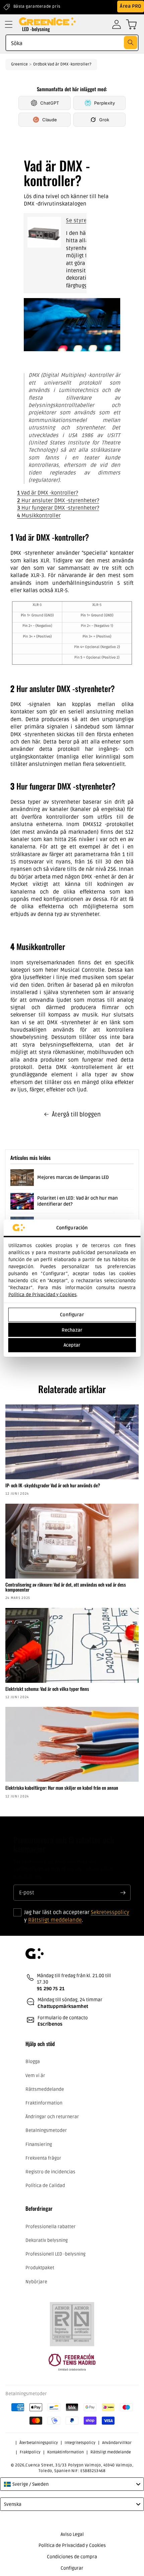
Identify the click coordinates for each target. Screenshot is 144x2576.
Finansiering (39, 2144)
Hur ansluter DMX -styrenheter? (58, 501)
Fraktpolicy (30, 2452)
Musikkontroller (39, 516)
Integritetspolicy (80, 2443)
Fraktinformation (44, 2103)
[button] (9, 24)
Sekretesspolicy (110, 1912)
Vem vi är (35, 2076)
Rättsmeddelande (45, 2089)
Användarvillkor (117, 2443)
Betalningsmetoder (46, 2130)
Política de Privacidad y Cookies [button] (72, 2545)
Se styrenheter (85, 221)
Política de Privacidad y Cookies (43, 1294)
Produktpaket (40, 2268)
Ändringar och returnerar (52, 2117)
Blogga (33, 2062)
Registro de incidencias (50, 2172)
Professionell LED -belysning (55, 2254)
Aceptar (72, 1345)
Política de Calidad (45, 2186)
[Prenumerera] (123, 1893)
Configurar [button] (72, 2568)
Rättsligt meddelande (55, 1920)
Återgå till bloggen (76, 1114)
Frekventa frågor (43, 2158)
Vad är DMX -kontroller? (69, 64)
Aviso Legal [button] (72, 2534)
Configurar (72, 1315)
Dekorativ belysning (47, 2240)
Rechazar (72, 1330)
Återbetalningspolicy (39, 2443)
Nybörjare (36, 2282)
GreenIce (19, 64)
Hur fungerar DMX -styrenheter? (58, 508)
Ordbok (40, 64)
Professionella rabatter (51, 2227)
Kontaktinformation (65, 2452)
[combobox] (72, 43)
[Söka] (131, 42)
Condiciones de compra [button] (72, 2557)
